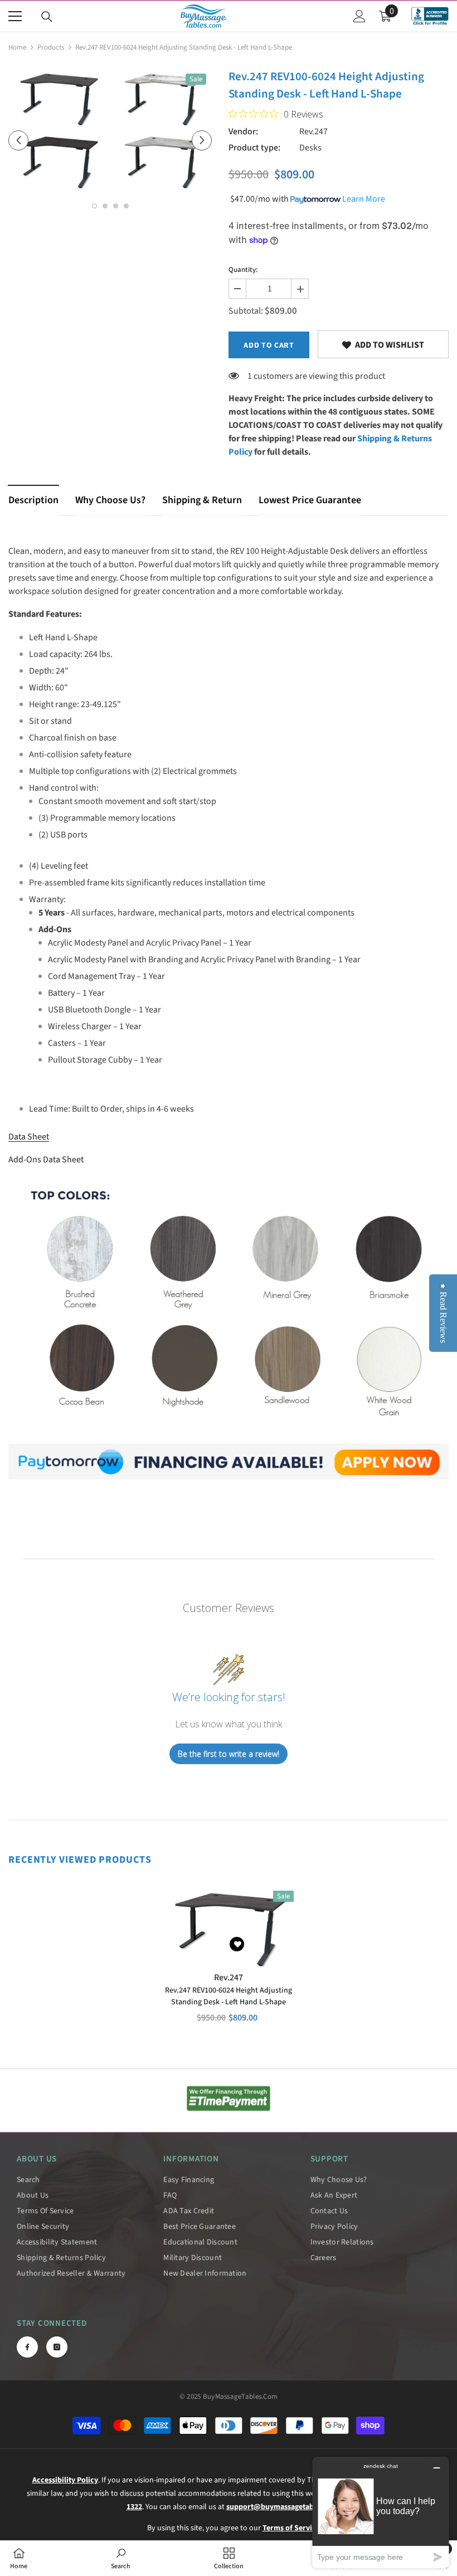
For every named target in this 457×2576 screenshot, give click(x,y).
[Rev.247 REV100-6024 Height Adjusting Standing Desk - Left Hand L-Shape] (229, 1926)
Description (33, 500)
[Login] (359, 16)
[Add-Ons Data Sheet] (229, 1462)
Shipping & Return (202, 500)
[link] (383, 344)
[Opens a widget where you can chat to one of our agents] (381, 2512)
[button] (18, 140)
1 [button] (94, 206)
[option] (150, 128)
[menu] (15, 16)
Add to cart (269, 345)
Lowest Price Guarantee (310, 500)
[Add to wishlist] (237, 1944)
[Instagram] (57, 2347)
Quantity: (243, 270)
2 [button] (105, 206)
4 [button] (126, 206)
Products (51, 47)
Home (17, 47)
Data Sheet (29, 1137)
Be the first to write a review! (229, 1754)
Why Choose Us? (110, 500)
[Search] (47, 17)
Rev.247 (313, 132)
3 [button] (116, 206)
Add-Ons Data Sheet (46, 1160)
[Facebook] (27, 2347)
